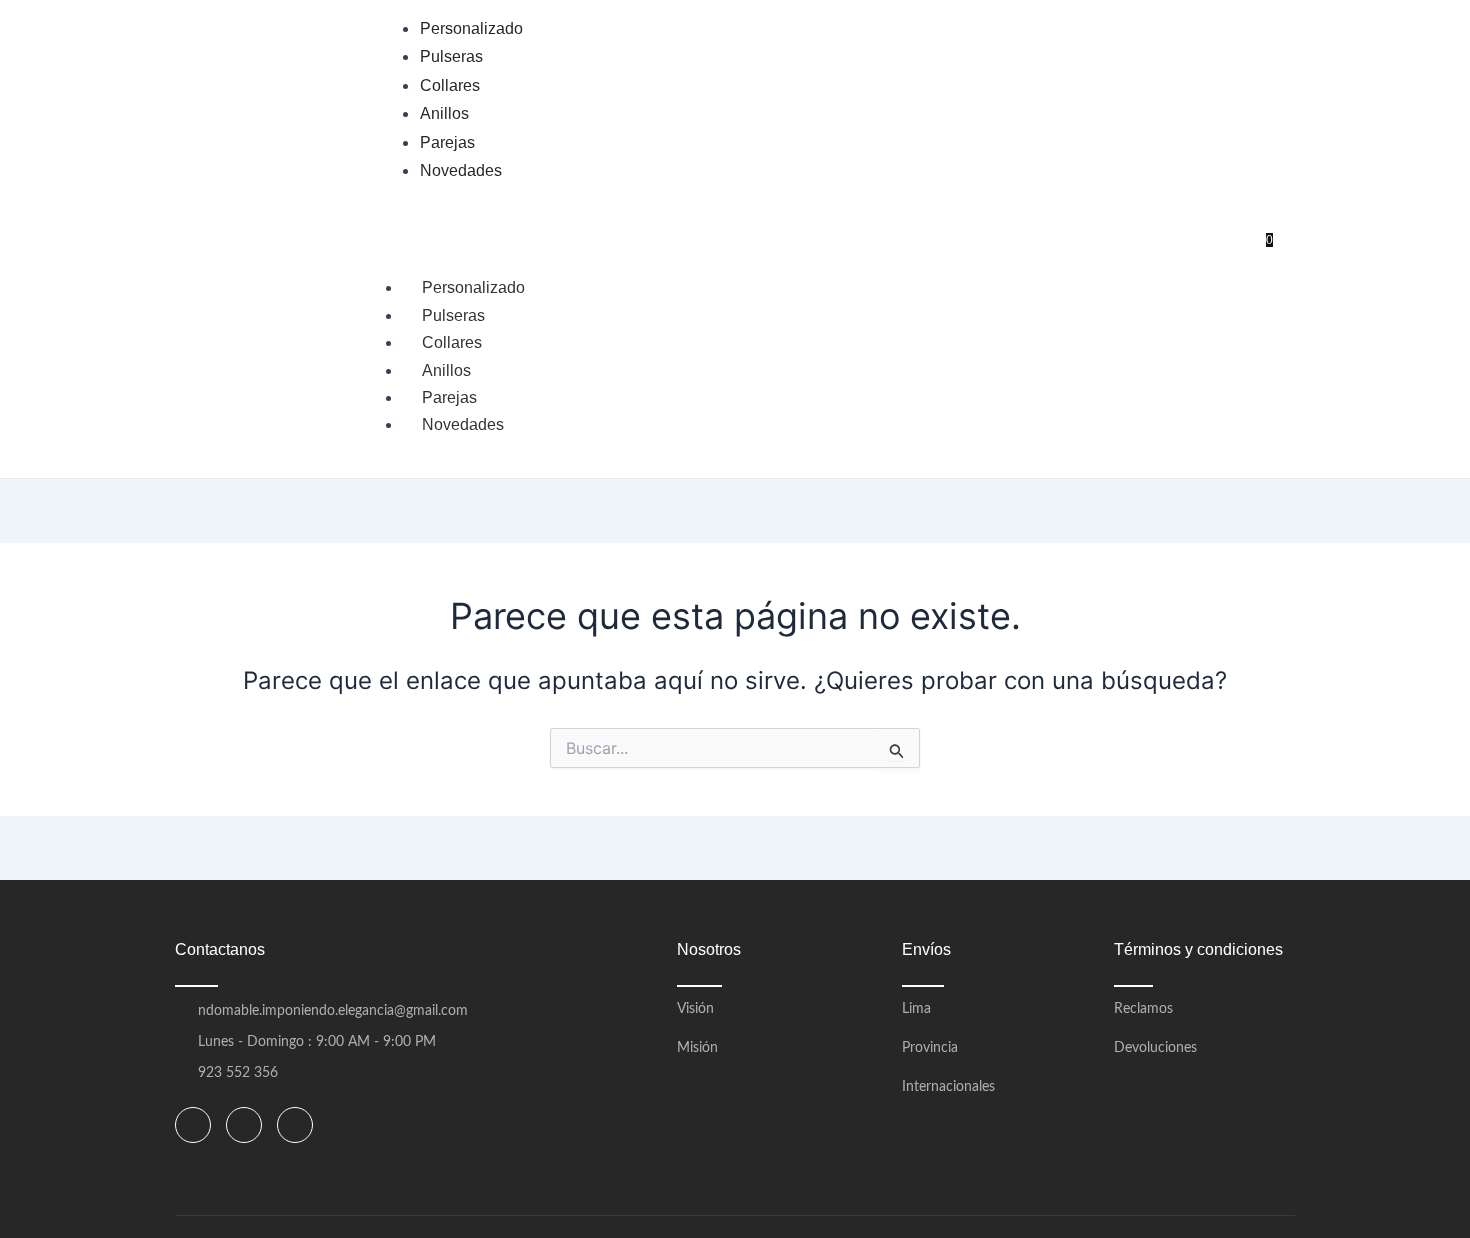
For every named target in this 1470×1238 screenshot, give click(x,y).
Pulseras (453, 315)
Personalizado (473, 287)
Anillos (446, 370)
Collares (452, 342)
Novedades (463, 424)
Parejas (449, 397)
